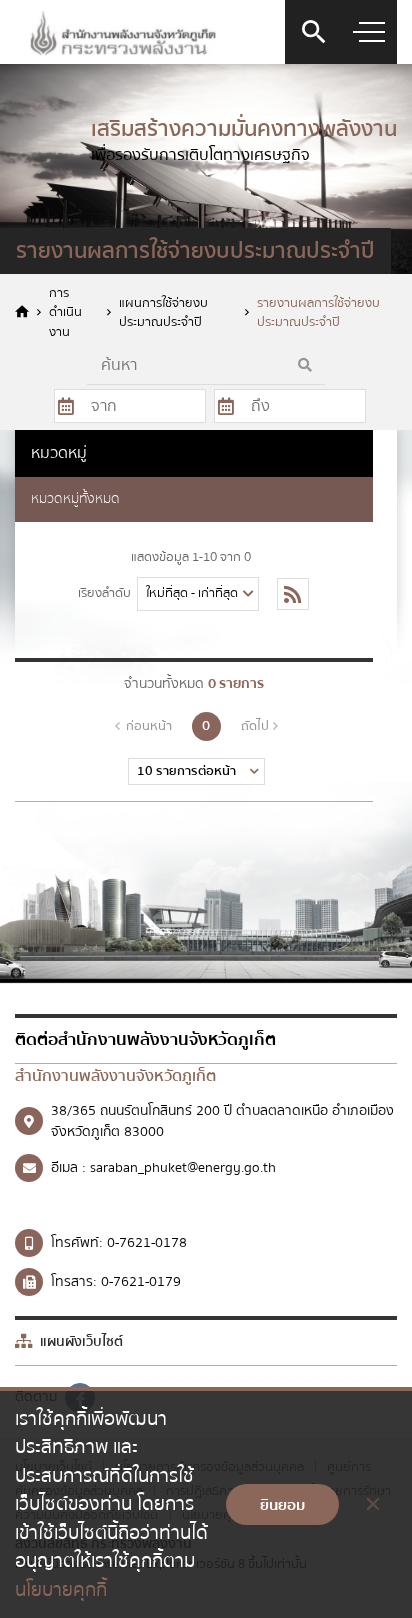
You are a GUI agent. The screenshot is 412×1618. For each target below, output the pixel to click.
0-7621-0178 (147, 1243)
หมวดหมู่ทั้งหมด (75, 499)
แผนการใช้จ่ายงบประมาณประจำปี (163, 313)
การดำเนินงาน (65, 313)
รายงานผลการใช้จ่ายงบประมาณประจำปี (318, 313)
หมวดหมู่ (59, 453)
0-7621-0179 (141, 1282)
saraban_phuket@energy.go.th (183, 1168)
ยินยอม (282, 1505)
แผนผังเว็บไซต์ (80, 1342)
